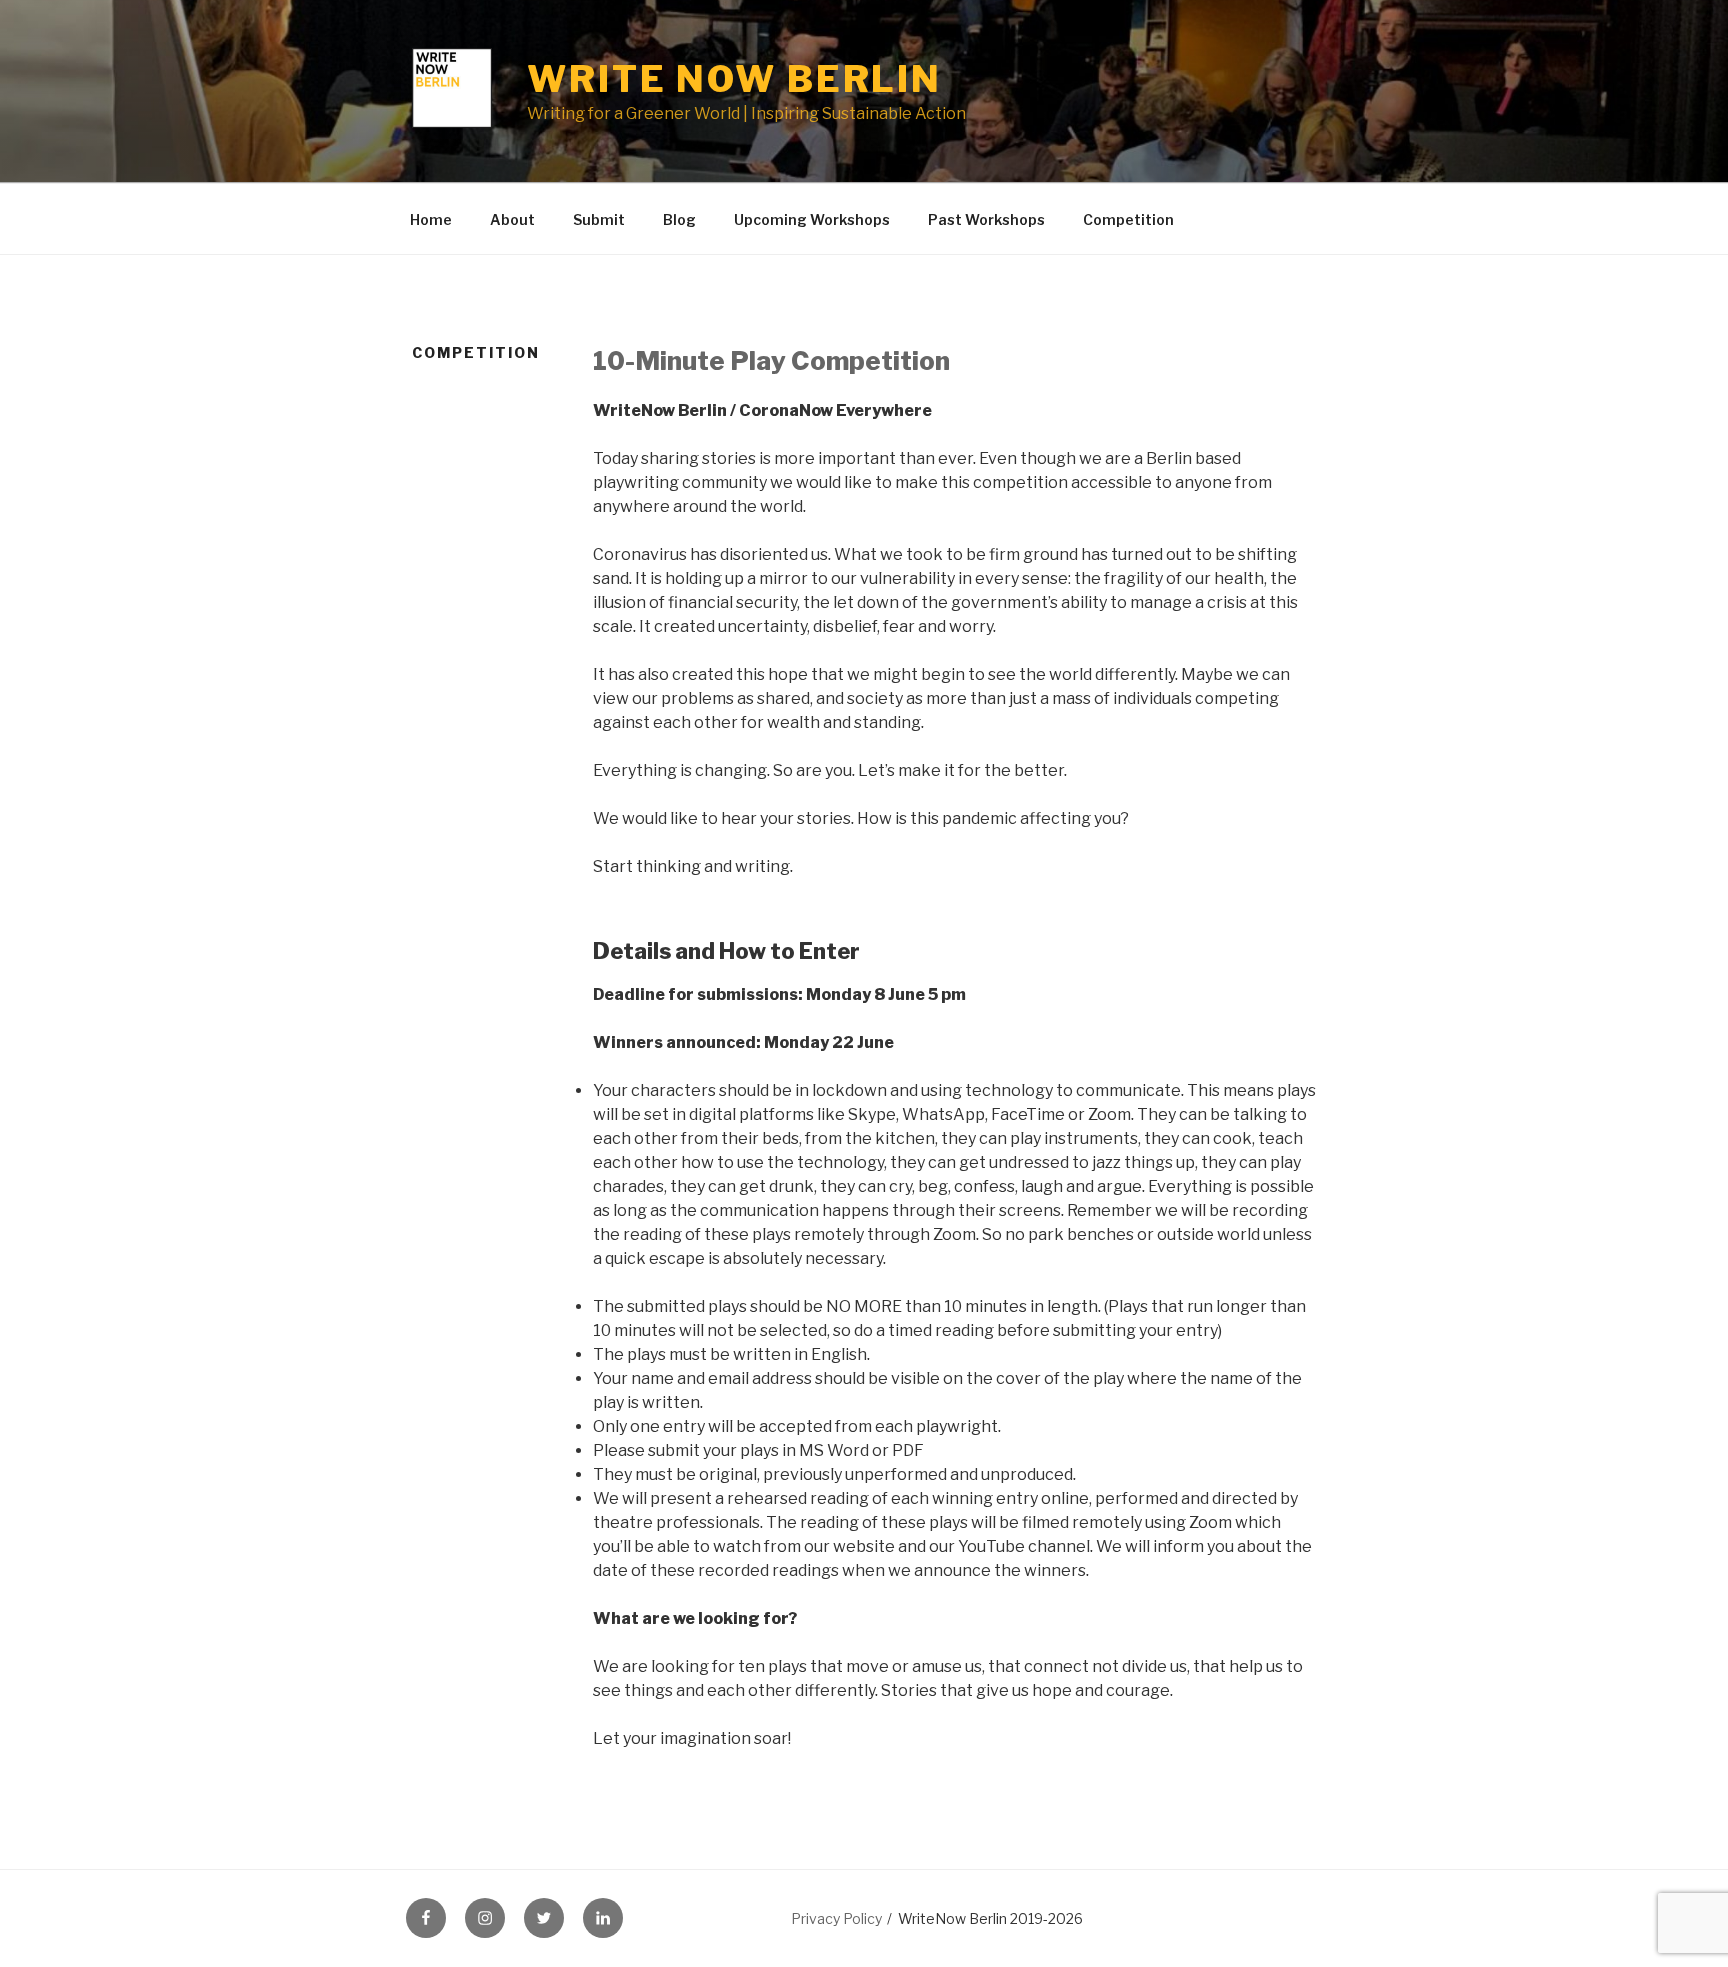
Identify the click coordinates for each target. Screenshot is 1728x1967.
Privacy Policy (836, 1918)
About (512, 219)
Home (431, 219)
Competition (1128, 219)
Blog (679, 219)
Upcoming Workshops (812, 219)
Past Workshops (986, 219)
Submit (599, 219)
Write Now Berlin (734, 79)
